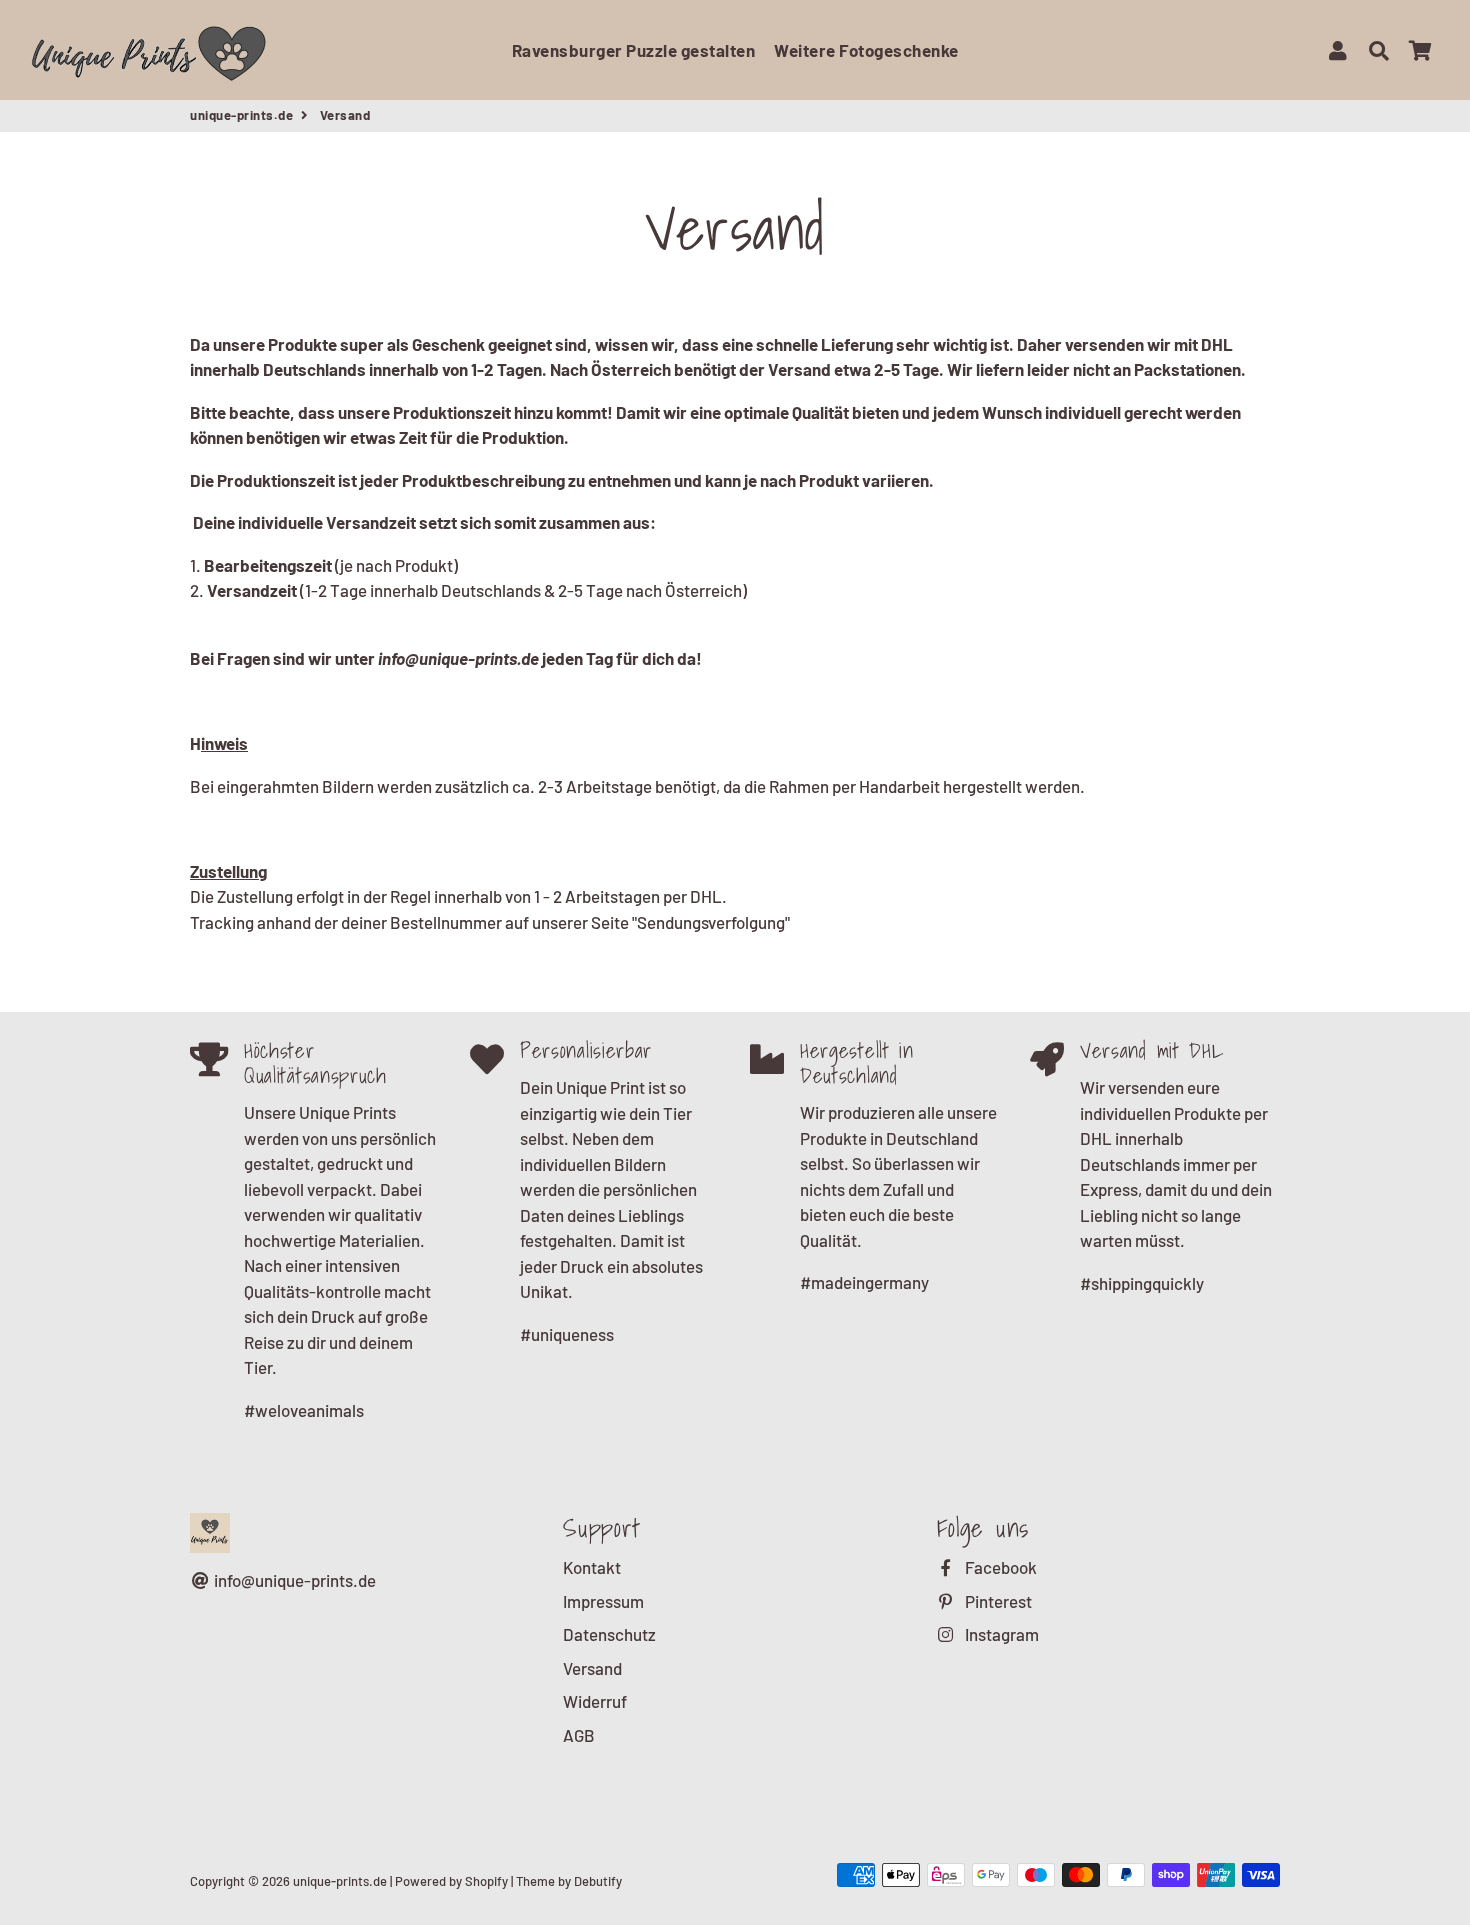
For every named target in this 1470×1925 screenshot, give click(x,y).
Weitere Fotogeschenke (866, 50)
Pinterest (997, 1601)
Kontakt (592, 1567)
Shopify (486, 1881)
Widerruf (595, 1701)
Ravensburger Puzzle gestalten (634, 50)
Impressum (603, 1601)
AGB (579, 1735)
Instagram (1000, 1634)
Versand (592, 1668)
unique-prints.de (241, 115)
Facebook (999, 1567)
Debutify (598, 1881)
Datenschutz (609, 1634)
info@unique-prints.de (293, 1580)
